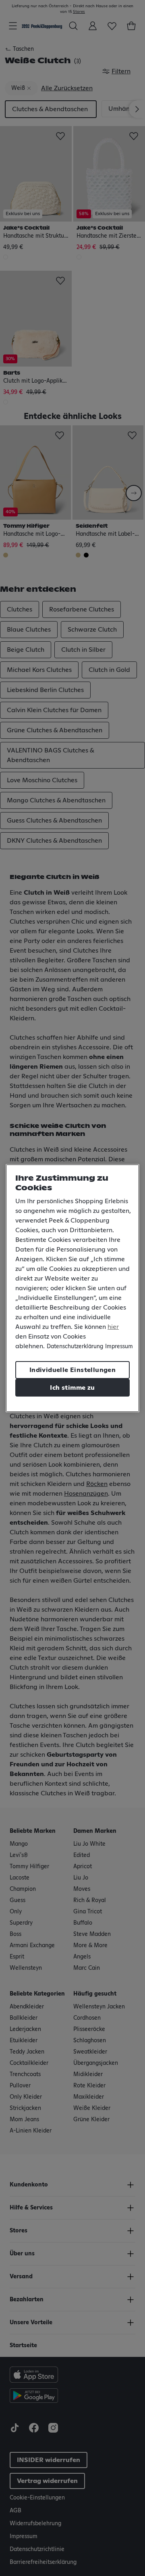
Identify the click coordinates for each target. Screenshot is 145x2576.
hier (113, 1327)
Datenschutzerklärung (75, 1347)
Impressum (119, 1347)
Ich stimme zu (72, 1388)
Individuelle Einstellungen (72, 1370)
